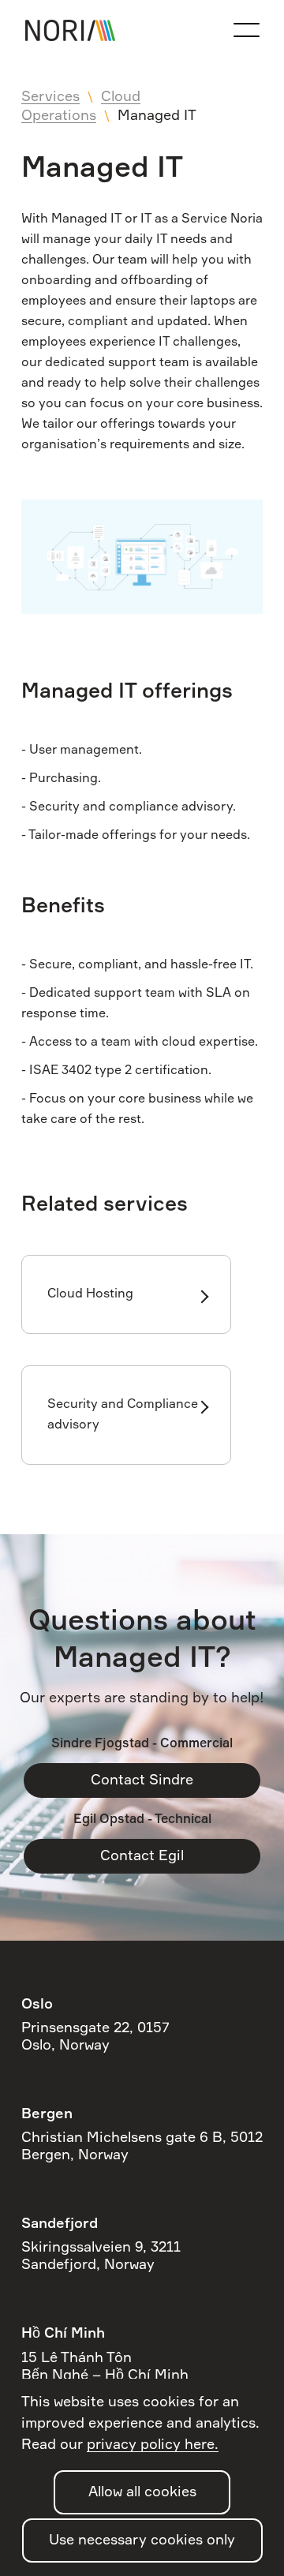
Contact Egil (142, 1856)
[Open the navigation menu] (246, 30)
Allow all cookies (142, 2492)
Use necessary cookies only (142, 2540)
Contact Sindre (142, 1780)
